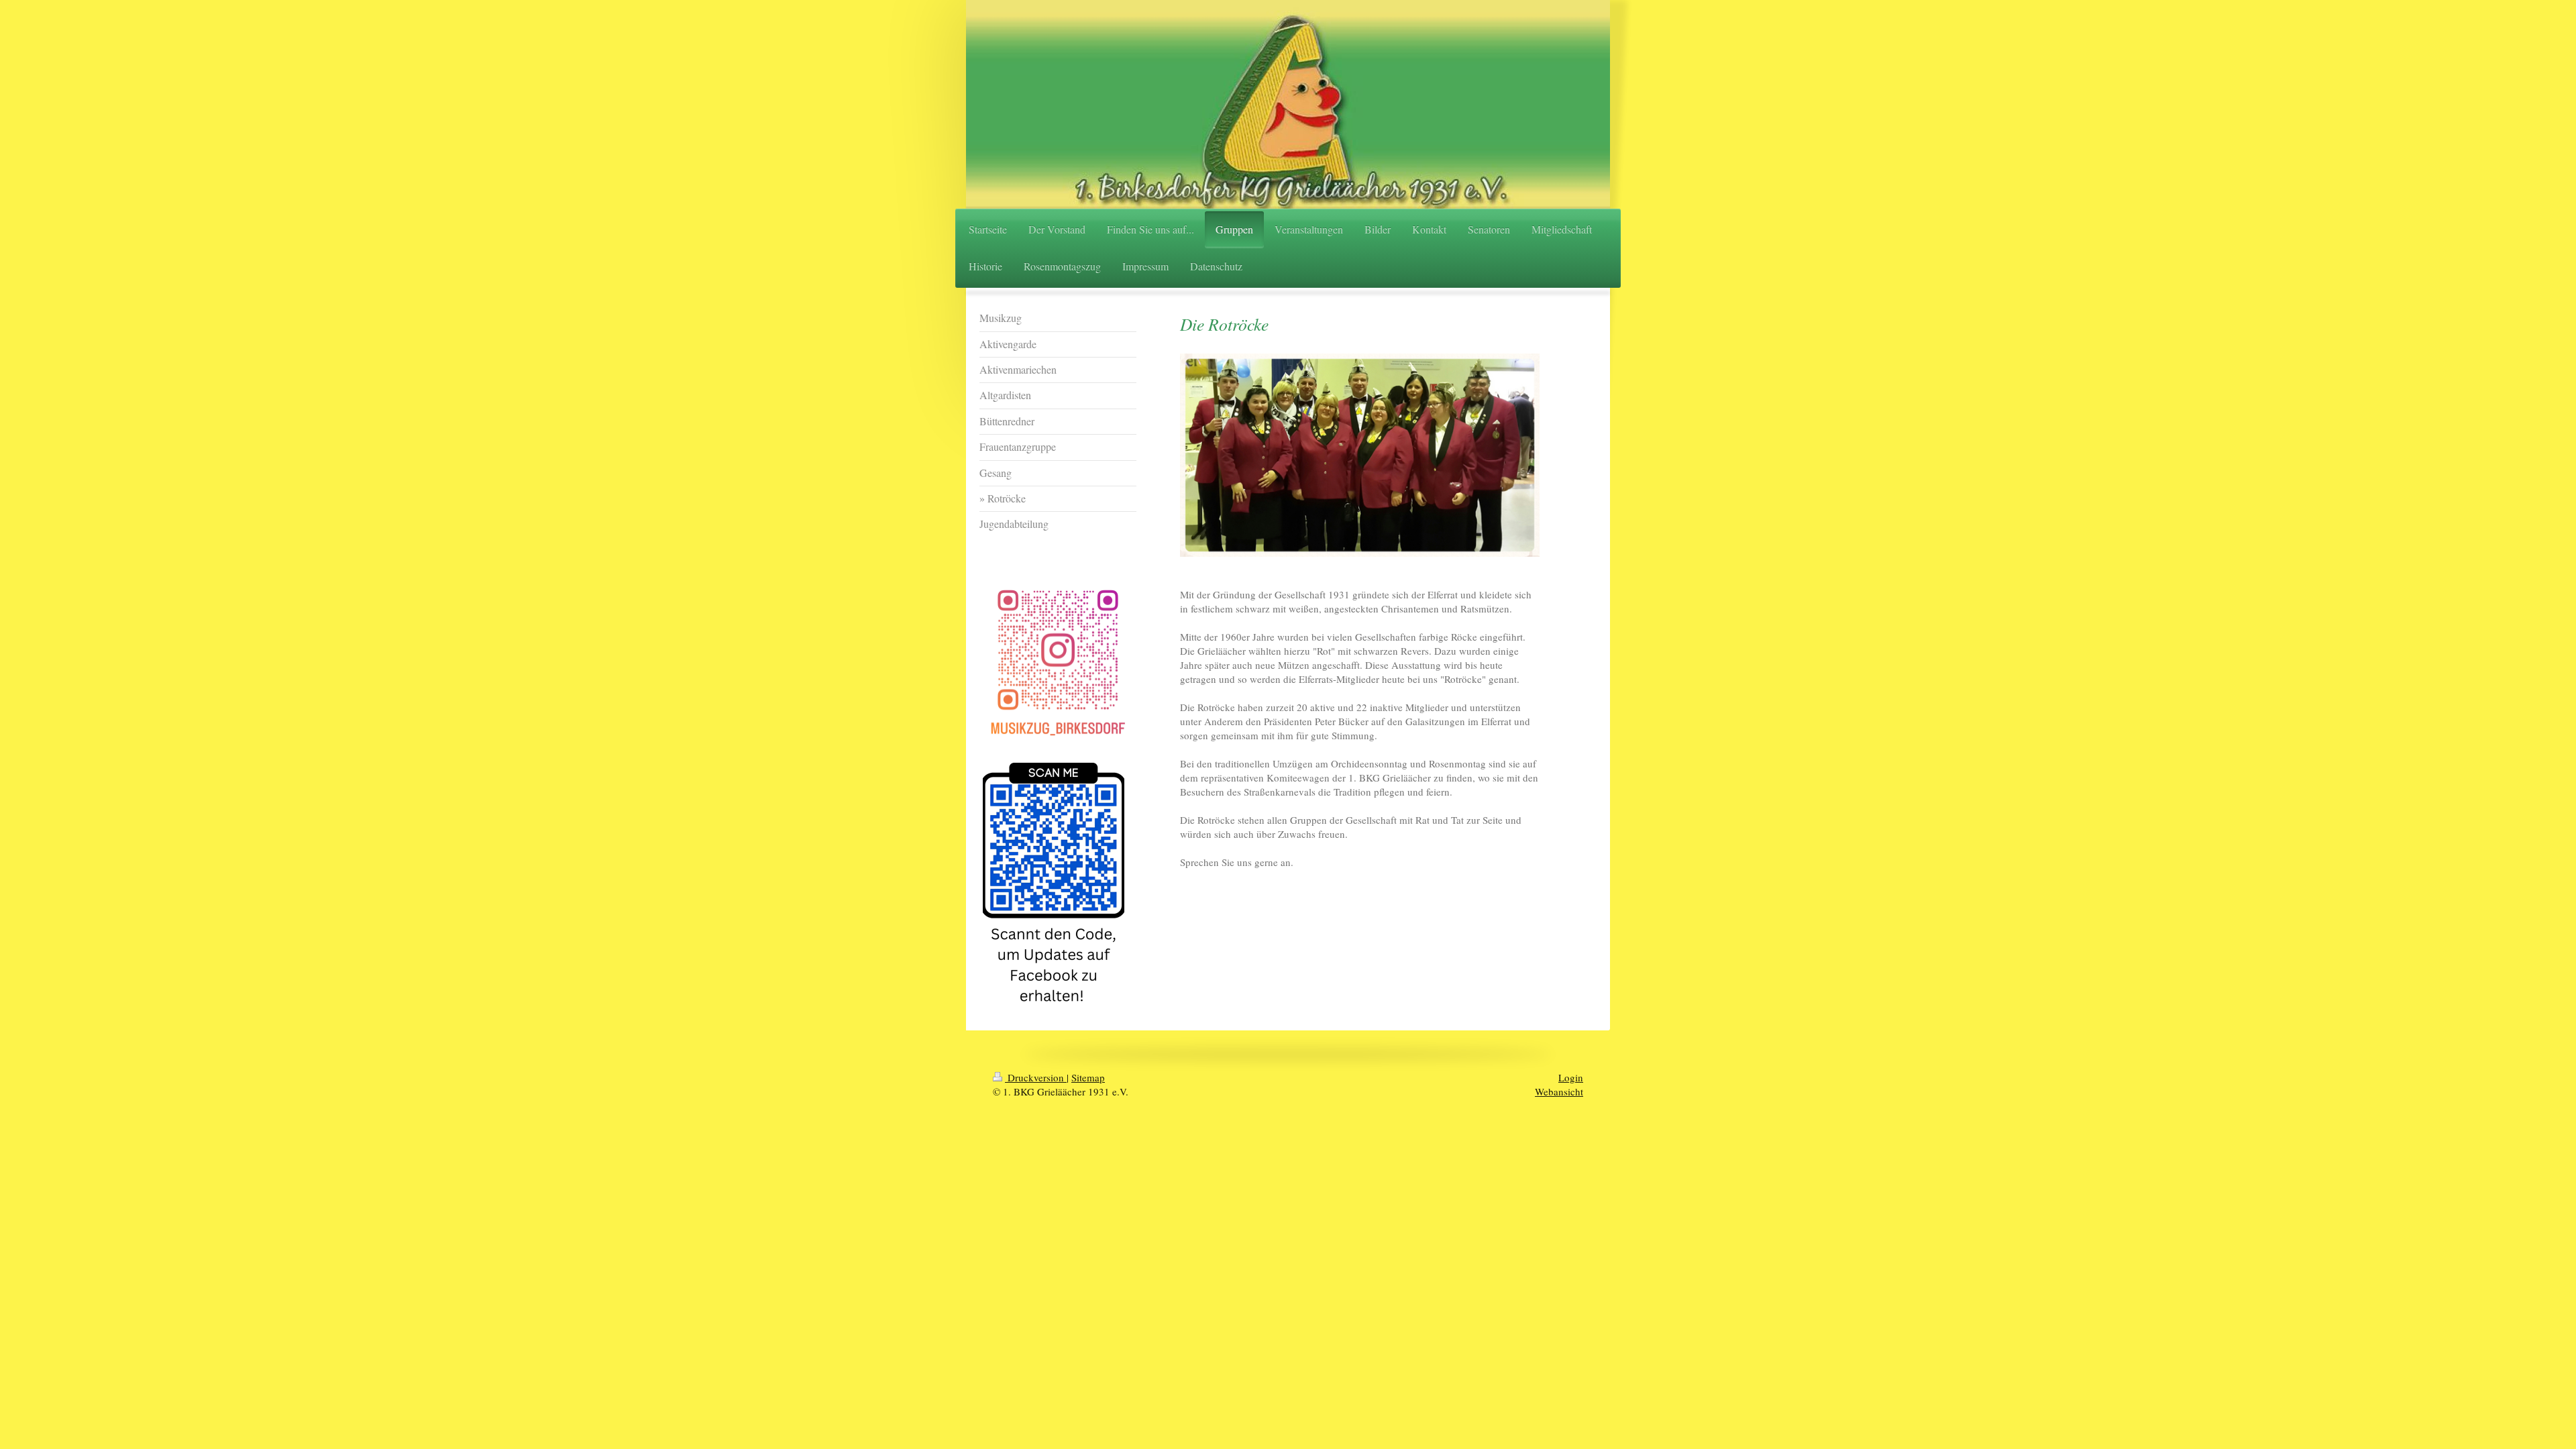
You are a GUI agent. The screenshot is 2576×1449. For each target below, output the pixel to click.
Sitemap (1088, 1077)
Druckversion (1036, 1077)
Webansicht (1559, 1091)
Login (1571, 1077)
